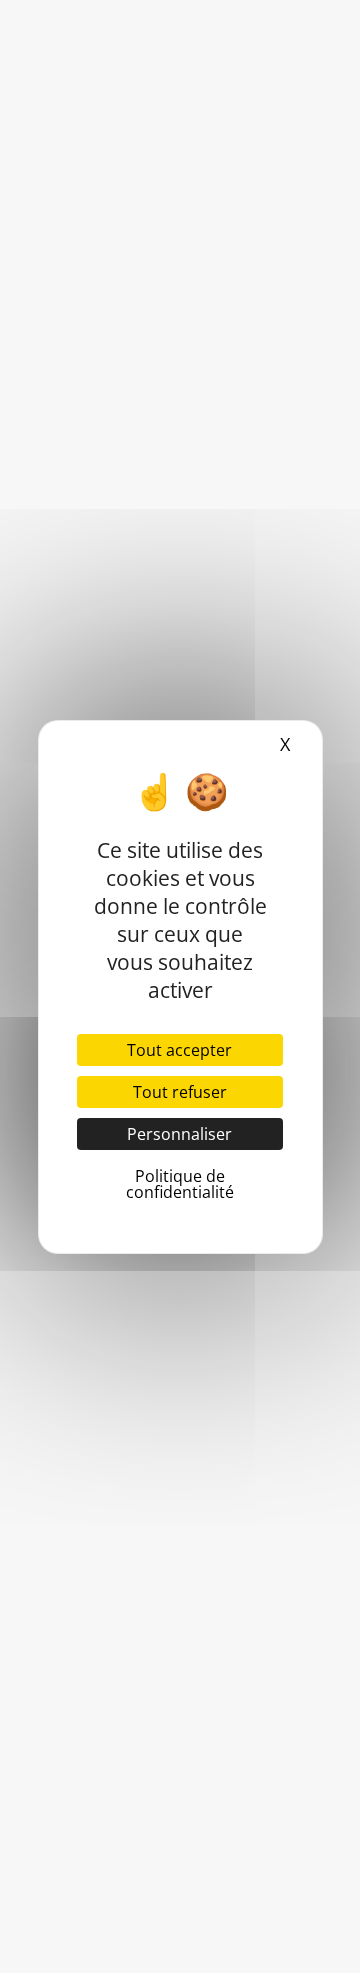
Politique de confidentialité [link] (180, 1184)
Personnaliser (179, 1134)
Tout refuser (180, 1092)
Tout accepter (179, 1050)
